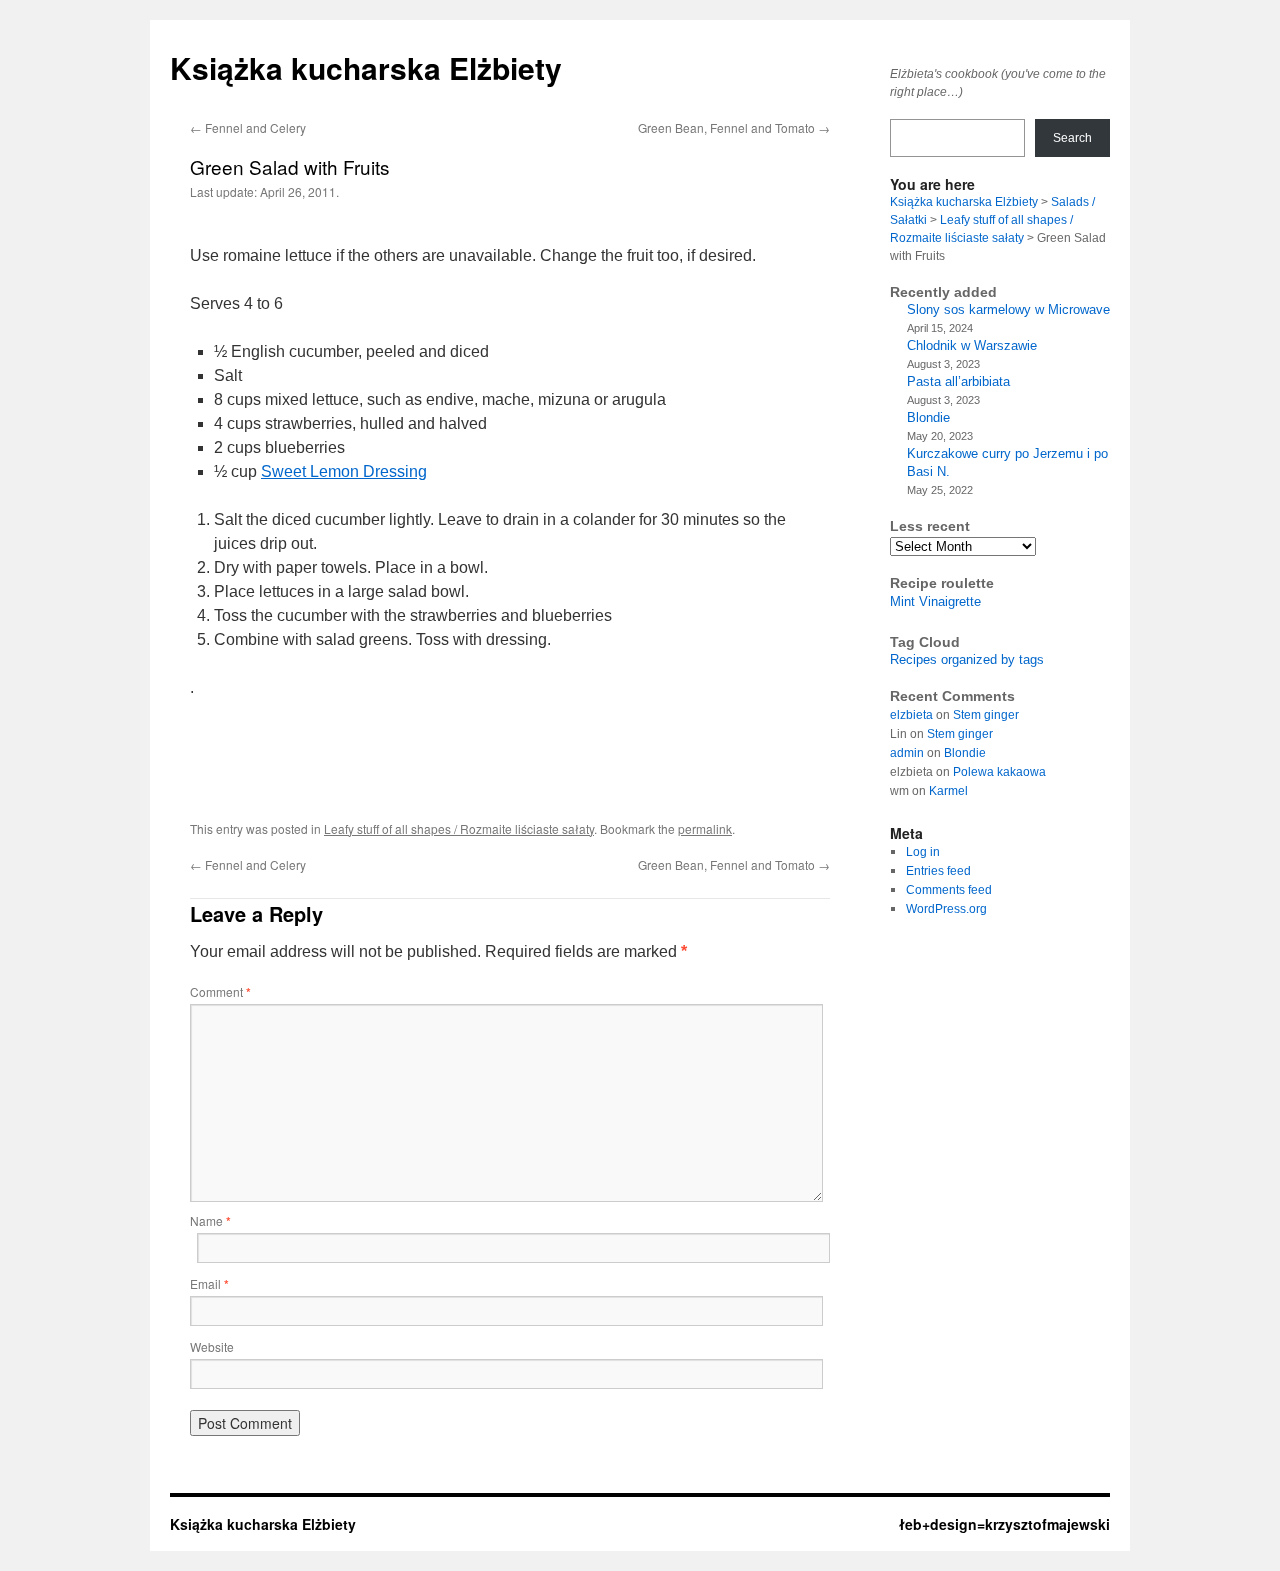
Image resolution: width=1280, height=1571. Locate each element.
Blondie (928, 417)
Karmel (948, 791)
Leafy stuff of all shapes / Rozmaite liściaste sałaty (459, 828)
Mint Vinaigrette (935, 601)
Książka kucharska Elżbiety (366, 67)
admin (907, 753)
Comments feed (949, 890)
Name (210, 1220)
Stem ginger (986, 715)
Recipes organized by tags (967, 659)
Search (1072, 138)
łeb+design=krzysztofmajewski (1004, 1524)
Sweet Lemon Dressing (344, 471)
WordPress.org (946, 909)
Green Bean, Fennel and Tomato (734, 127)
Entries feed (938, 871)
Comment (220, 991)
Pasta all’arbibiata (958, 381)
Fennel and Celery (248, 127)
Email (209, 1283)
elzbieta (911, 715)
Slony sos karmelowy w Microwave (1008, 309)
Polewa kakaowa (999, 772)
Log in (923, 852)
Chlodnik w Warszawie (972, 345)
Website (212, 1346)
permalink (705, 828)
